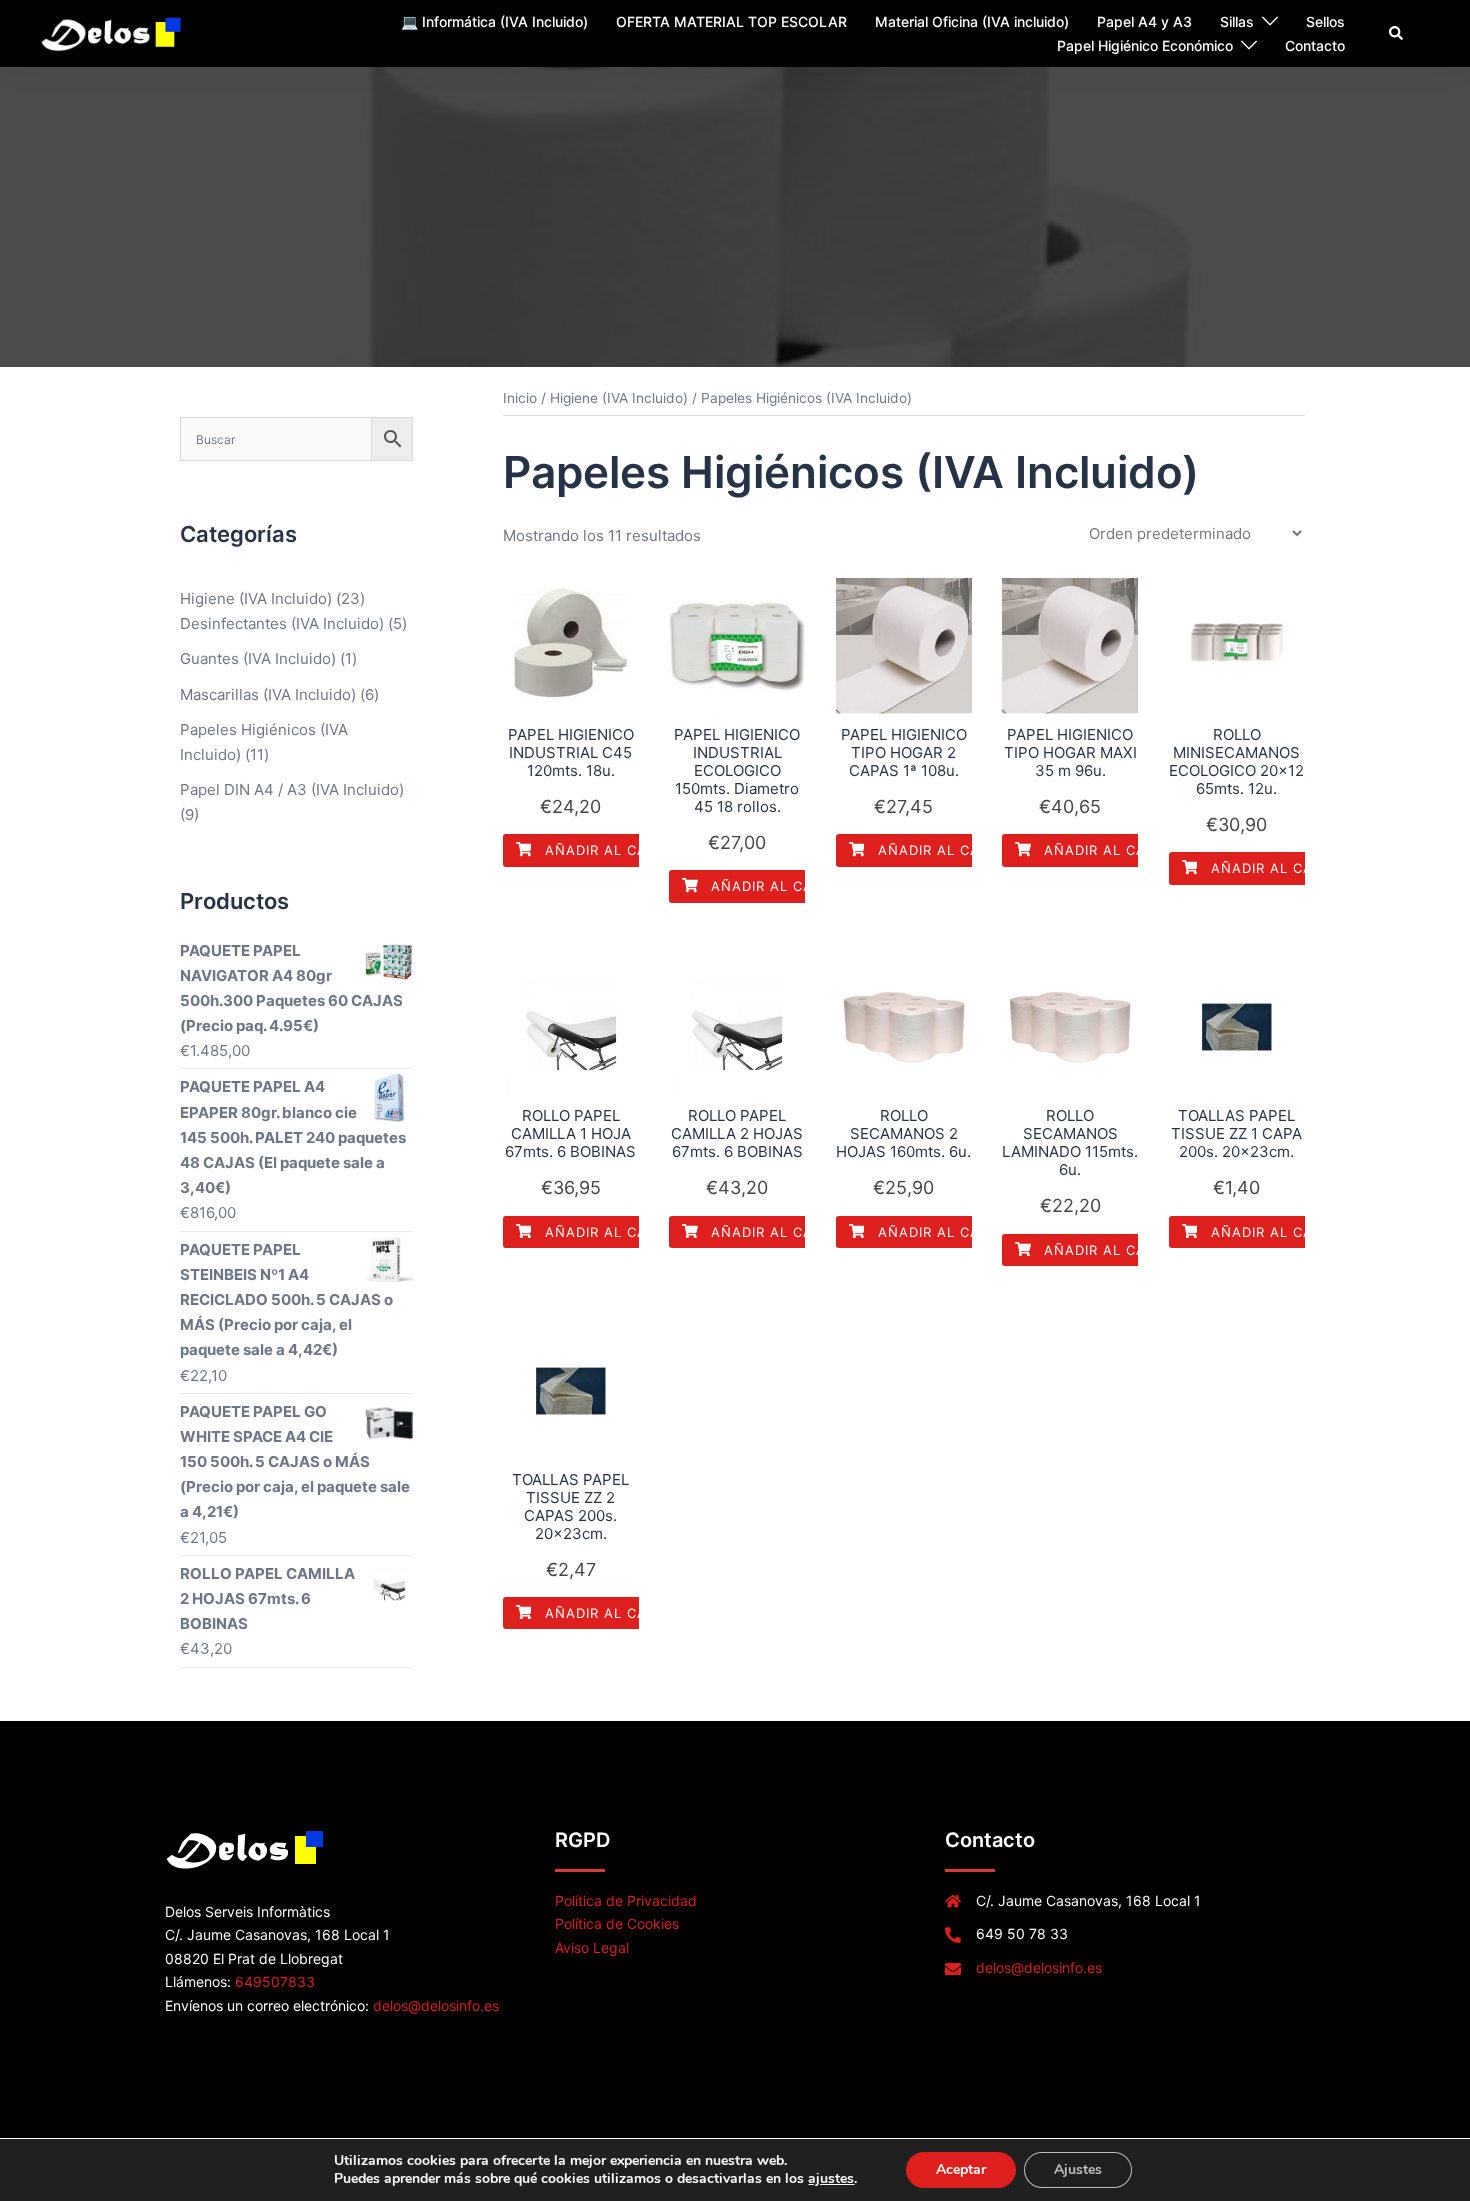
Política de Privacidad (626, 1900)
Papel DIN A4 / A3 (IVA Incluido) (292, 789)
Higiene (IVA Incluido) (619, 398)
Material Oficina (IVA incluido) (972, 21)
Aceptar (961, 2169)
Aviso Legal (592, 1947)
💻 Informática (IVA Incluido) (494, 21)
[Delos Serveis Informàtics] (112, 32)
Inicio (520, 398)
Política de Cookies (617, 1923)
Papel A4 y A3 (1144, 21)
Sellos (1325, 21)
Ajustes (1078, 2169)
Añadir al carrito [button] (614, 850)
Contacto (1315, 45)
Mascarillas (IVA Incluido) (268, 694)
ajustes (831, 2179)
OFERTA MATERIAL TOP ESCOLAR (731, 21)
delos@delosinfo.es (436, 2005)
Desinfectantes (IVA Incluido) (282, 623)
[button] (1397, 33)
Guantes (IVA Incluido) (258, 658)
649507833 (275, 1981)
